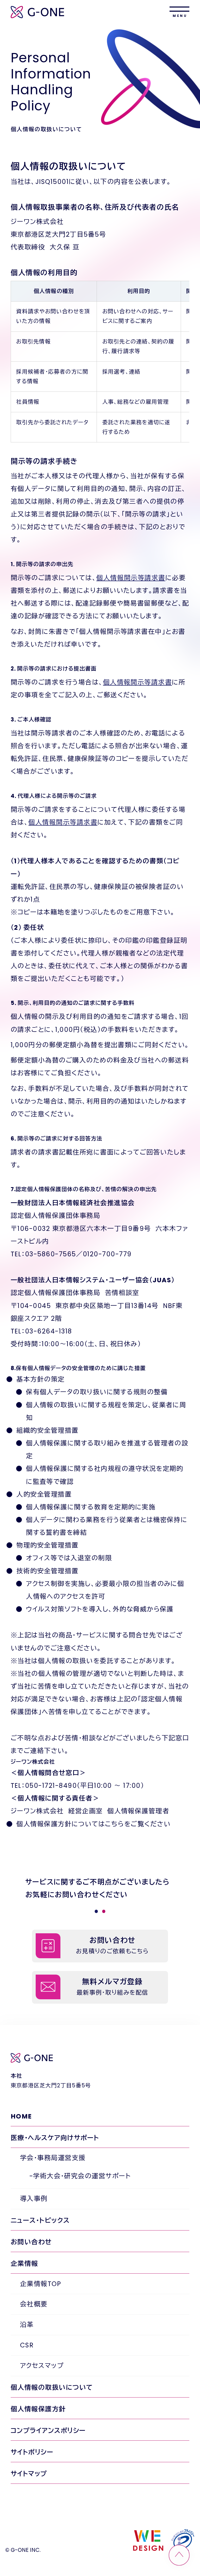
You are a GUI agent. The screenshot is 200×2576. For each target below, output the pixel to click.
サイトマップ (29, 2474)
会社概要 (34, 2304)
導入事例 (34, 2199)
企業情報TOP (40, 2284)
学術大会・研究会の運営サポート (82, 2176)
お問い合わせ (31, 2242)
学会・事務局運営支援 (53, 2158)
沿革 (27, 2325)
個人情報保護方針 (38, 2409)
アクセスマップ (42, 2366)
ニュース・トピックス (40, 2220)
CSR (27, 2345)
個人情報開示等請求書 (131, 578)
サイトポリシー (32, 2452)
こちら (114, 1824)
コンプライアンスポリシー (48, 2431)
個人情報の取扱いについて (52, 2388)
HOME (21, 2116)
